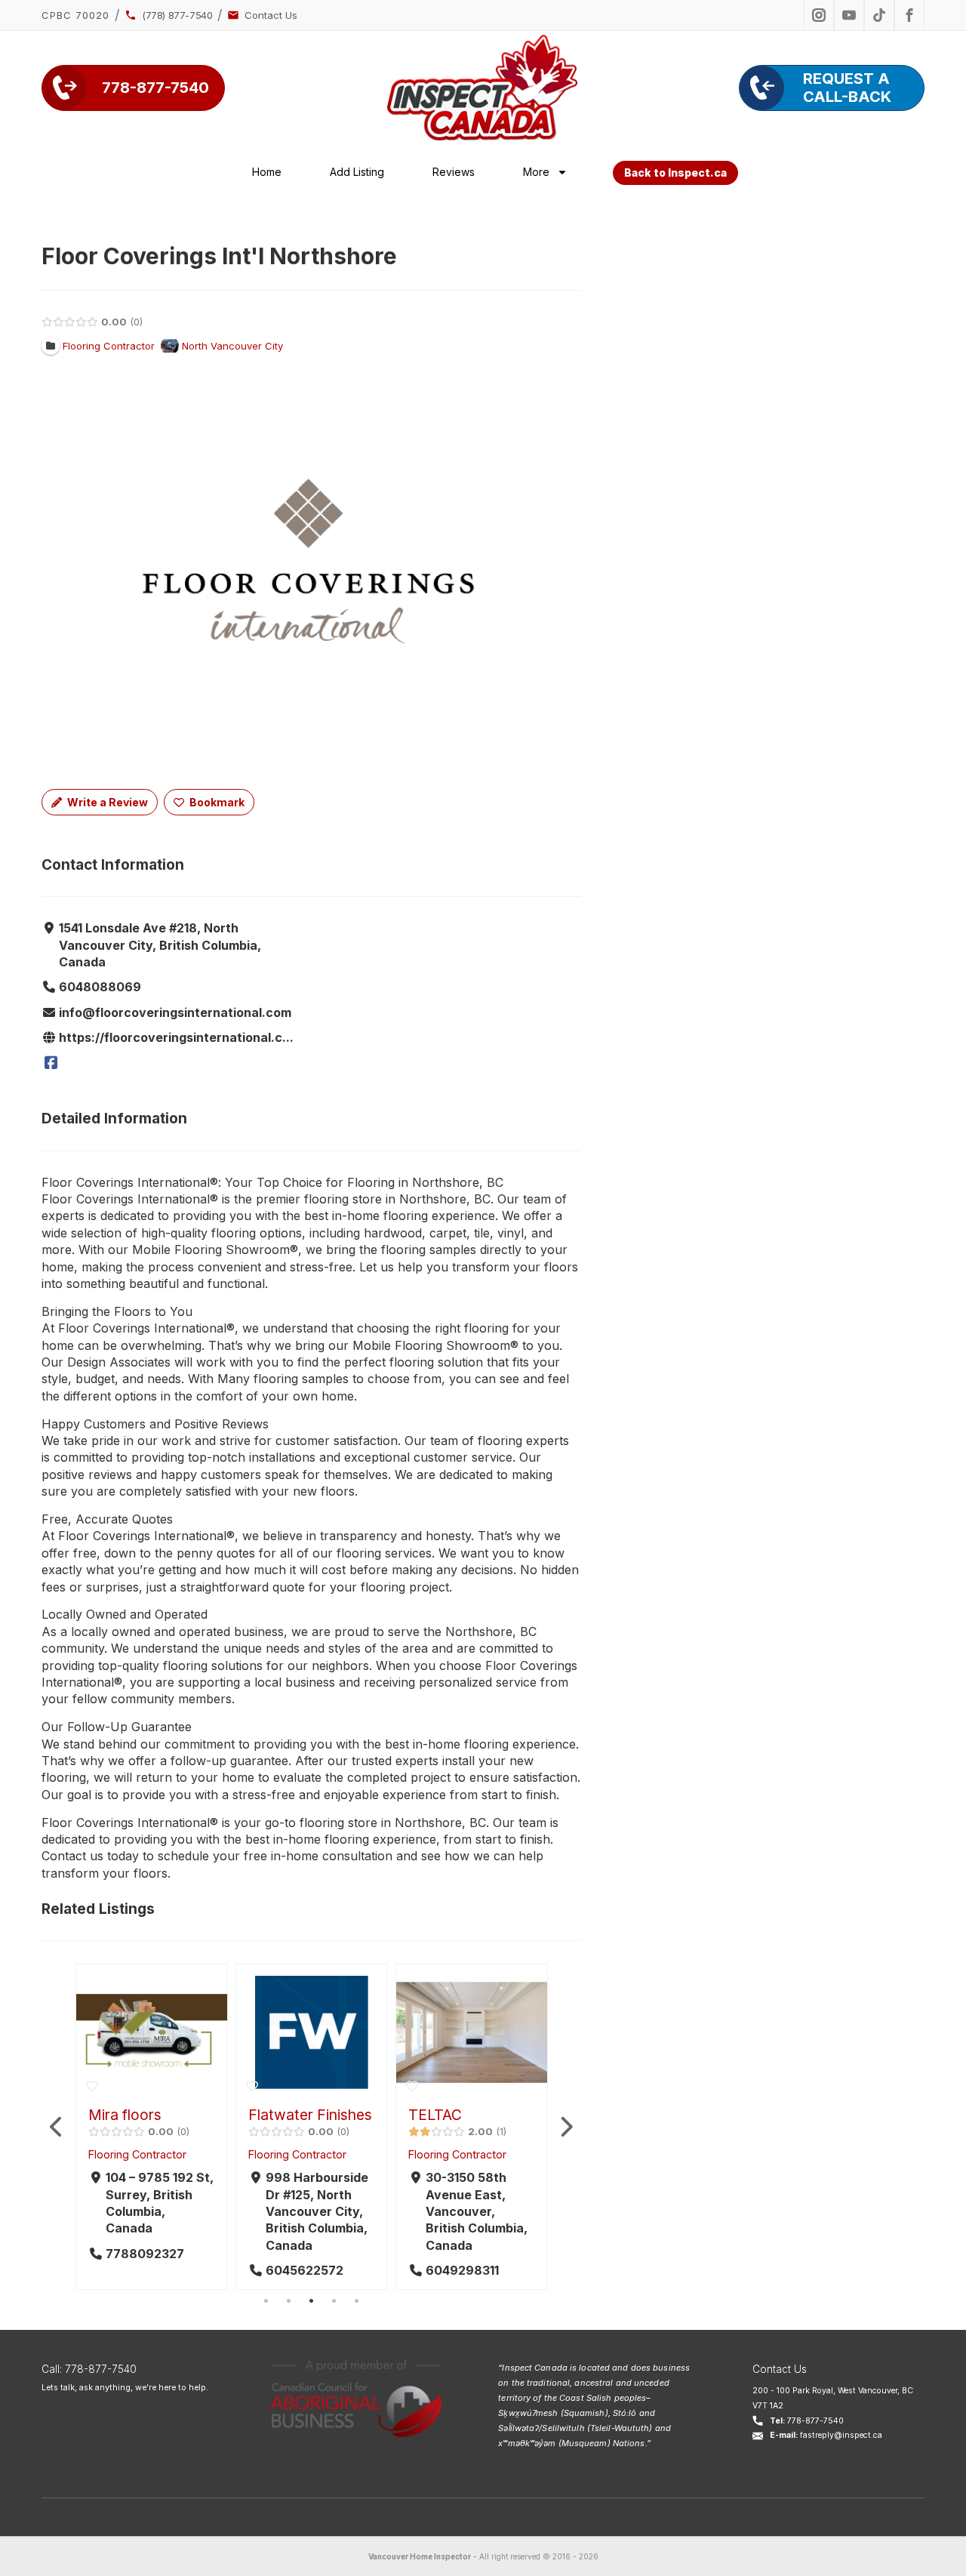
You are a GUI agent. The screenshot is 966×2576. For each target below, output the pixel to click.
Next (565, 2127)
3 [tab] (311, 2301)
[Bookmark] (92, 2086)
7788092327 (145, 2254)
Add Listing (357, 172)
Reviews (454, 172)
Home (267, 172)
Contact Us (780, 2369)
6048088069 (100, 987)
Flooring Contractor (137, 2154)
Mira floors (125, 2115)
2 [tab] (288, 2301)
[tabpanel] (152, 2127)
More (536, 172)
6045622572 (305, 2270)
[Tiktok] (879, 15)
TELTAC (435, 2115)
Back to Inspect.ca (675, 173)
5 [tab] (356, 2301)
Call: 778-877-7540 (89, 2369)
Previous (57, 2127)
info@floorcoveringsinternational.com (175, 1012)
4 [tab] (334, 2301)
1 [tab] (266, 2301)
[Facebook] (51, 1063)
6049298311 (462, 2270)
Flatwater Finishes (310, 2115)
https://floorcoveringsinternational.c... (176, 1037)
